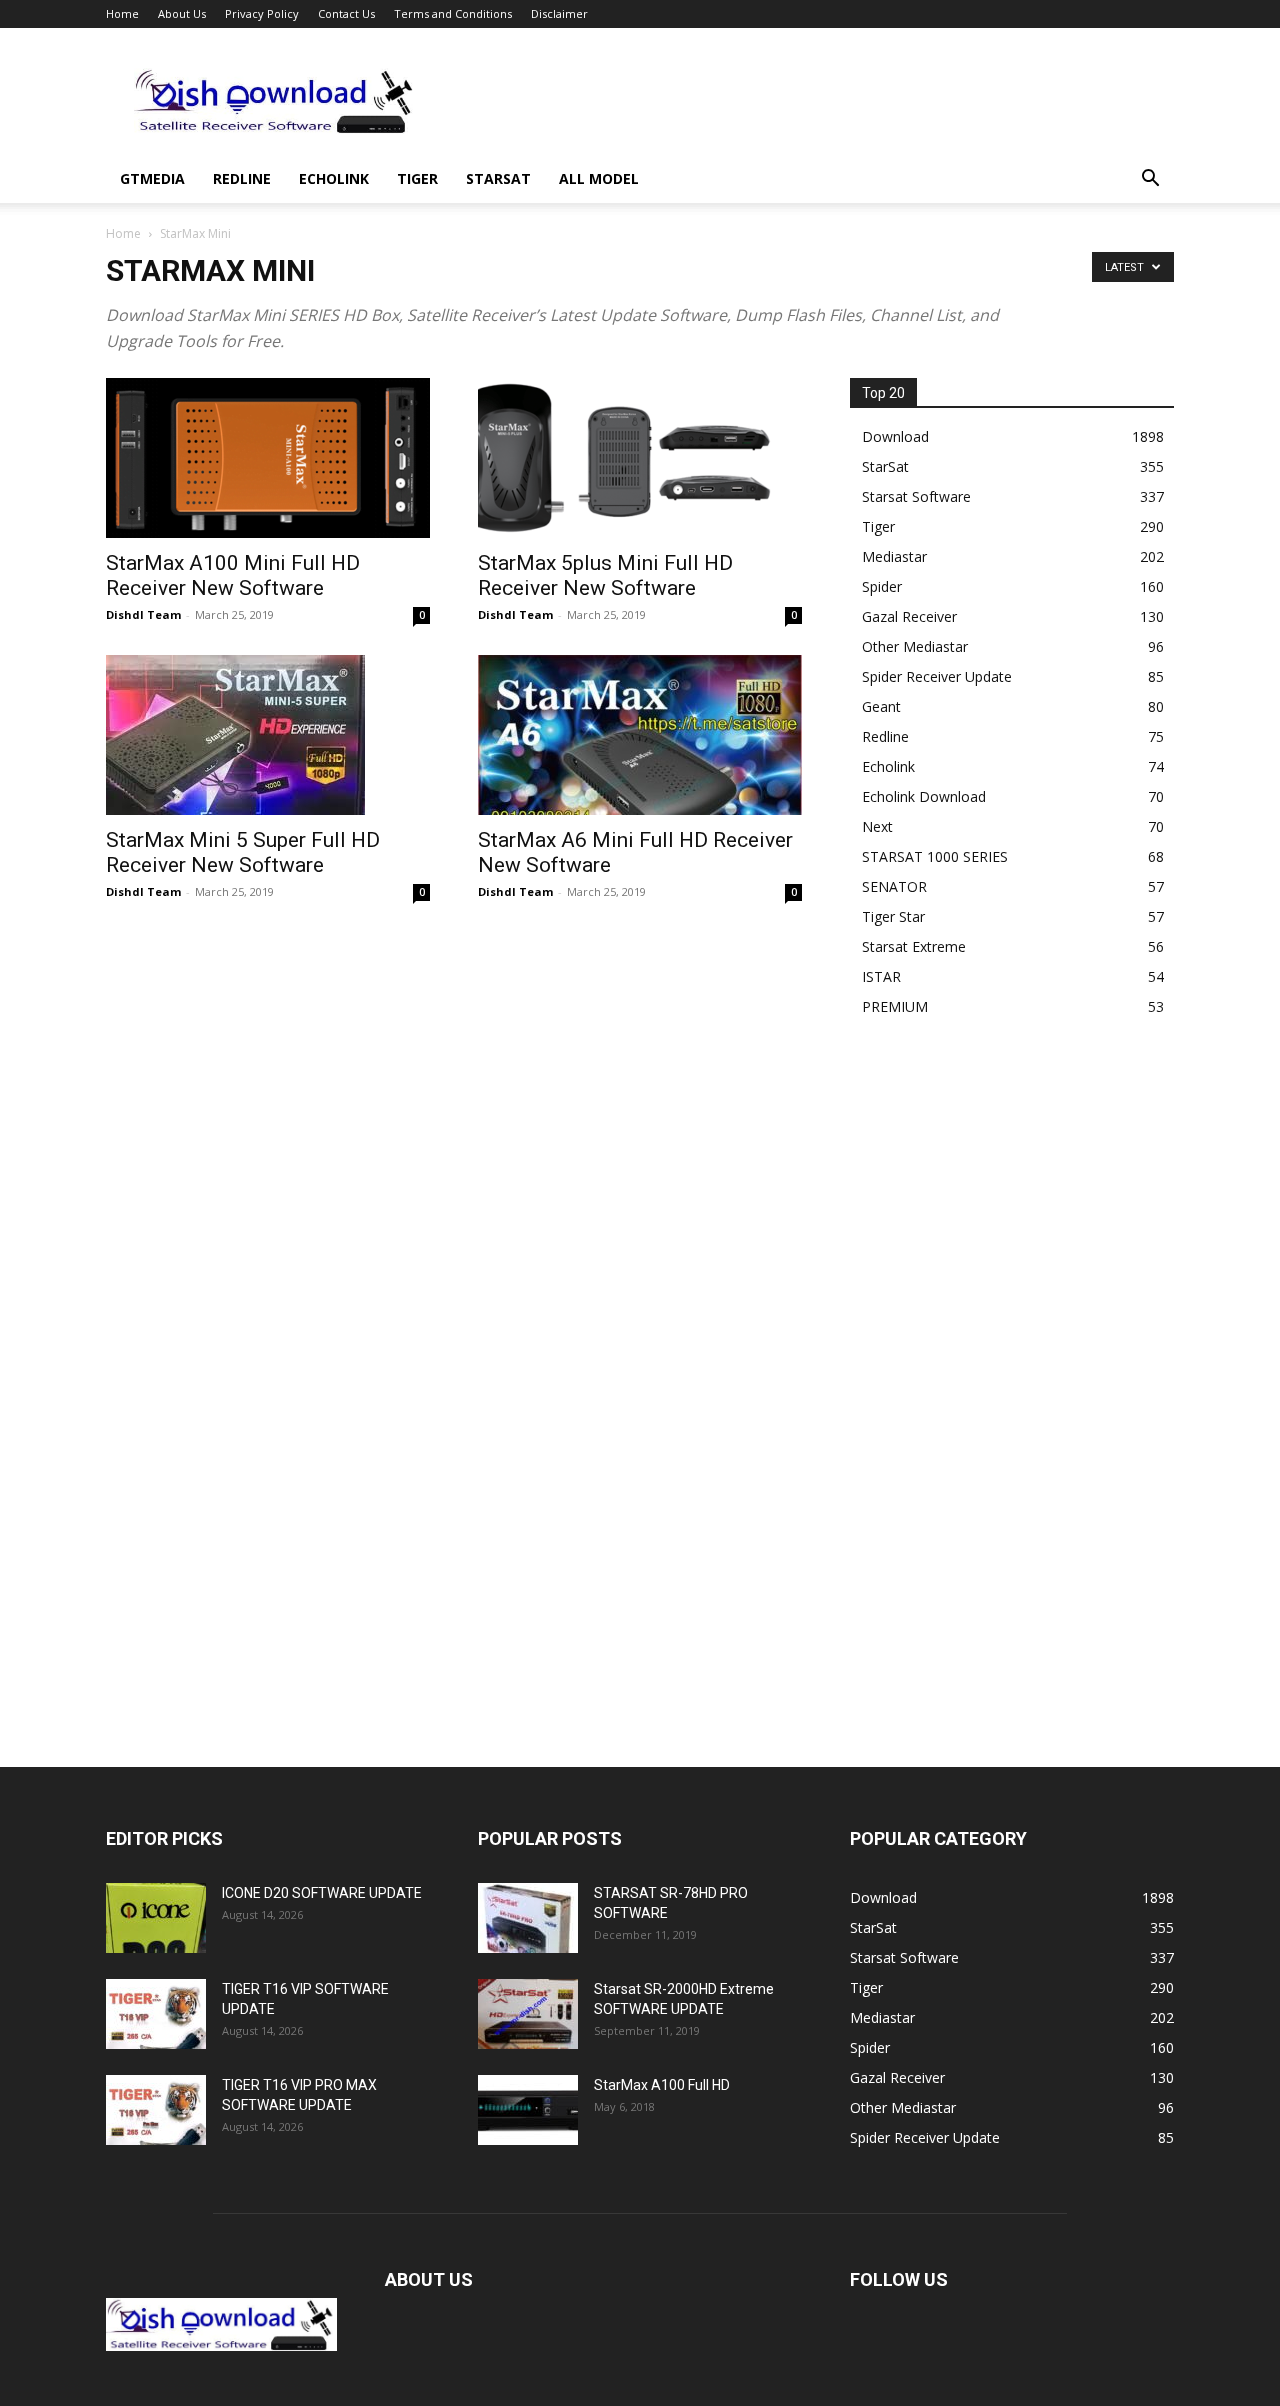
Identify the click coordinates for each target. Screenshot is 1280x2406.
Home (122, 13)
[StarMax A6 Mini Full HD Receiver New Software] (640, 735)
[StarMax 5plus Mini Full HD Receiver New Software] (640, 458)
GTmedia (152, 178)
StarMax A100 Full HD (662, 2085)
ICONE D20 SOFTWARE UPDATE (322, 1893)
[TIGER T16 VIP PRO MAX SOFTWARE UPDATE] (156, 2110)
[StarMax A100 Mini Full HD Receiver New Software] (268, 458)
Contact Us (346, 13)
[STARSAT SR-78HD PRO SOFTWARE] (528, 1918)
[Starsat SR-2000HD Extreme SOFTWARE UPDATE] (528, 2014)
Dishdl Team (143, 614)
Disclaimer (559, 13)
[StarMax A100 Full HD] (528, 2110)
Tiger (417, 178)
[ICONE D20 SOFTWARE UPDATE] (156, 1918)
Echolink (334, 178)
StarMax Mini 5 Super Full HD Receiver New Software (243, 852)
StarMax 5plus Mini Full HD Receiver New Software (605, 575)
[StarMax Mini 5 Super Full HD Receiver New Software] (268, 735)
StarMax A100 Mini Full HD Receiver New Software (233, 575)
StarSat (498, 178)
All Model (599, 178)
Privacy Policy (262, 13)
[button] (1150, 180)
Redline (242, 178)
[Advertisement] (810, 101)
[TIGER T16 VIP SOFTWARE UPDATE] (156, 2014)
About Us (182, 13)
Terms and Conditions (453, 13)
